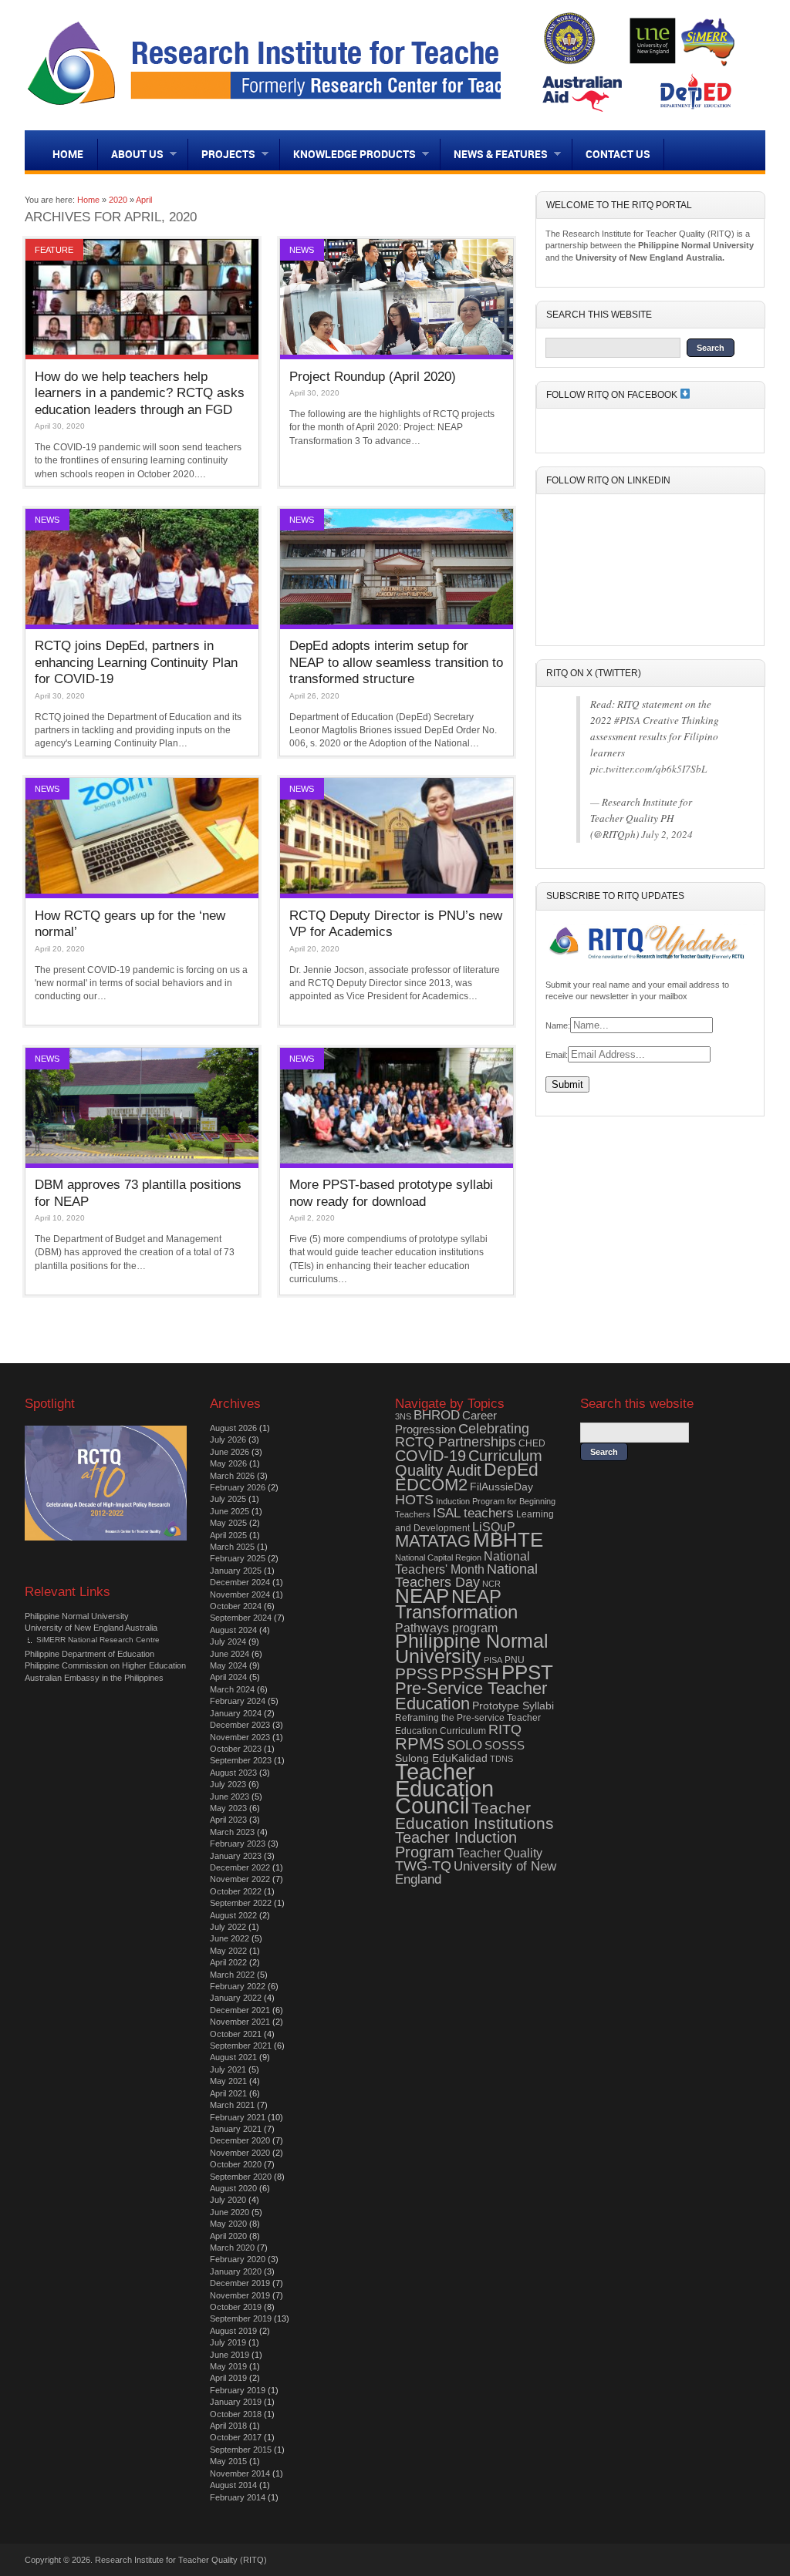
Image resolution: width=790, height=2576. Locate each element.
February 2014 (238, 2497)
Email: (557, 1055)
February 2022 (238, 1986)
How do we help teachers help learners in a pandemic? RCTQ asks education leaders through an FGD (140, 393)
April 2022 (228, 1962)
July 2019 (228, 2342)
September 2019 (241, 2318)
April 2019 (228, 2378)
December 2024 (240, 1582)
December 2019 (240, 2283)
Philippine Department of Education (89, 1654)
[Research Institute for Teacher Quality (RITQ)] (316, 106)
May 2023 (228, 1808)
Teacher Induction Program (456, 1844)
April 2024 (228, 1677)
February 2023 (238, 1844)
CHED (532, 1443)
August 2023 (233, 1773)
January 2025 (236, 1571)
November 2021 (240, 2022)
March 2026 (232, 1476)
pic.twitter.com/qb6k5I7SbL (648, 769)
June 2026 (230, 1452)
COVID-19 (430, 1456)
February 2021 (238, 2117)
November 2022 (240, 1879)
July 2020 (228, 2200)
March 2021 (232, 2105)
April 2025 (228, 1535)
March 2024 (232, 1689)
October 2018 (236, 2414)
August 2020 (233, 2188)
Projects (222, 154)
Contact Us (618, 154)
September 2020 (241, 2177)
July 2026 (228, 1440)
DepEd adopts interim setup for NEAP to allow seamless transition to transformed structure (396, 662)
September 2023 (241, 1760)
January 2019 (236, 2402)
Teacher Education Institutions (474, 1815)
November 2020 (240, 2153)
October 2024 (236, 1606)
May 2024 (228, 1665)
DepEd (511, 1470)
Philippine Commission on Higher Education (105, 1665)
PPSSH (470, 1674)
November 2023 (240, 1737)
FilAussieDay (501, 1487)
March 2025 (232, 1547)
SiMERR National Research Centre (98, 1640)
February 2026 (238, 1487)
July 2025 (228, 1499)
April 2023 (228, 1820)
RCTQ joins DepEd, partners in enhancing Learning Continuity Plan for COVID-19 (136, 662)
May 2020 (228, 2224)
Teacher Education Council (444, 1789)
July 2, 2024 (667, 834)
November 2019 (240, 2295)
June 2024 (230, 1654)
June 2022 (230, 1938)
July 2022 (228, 1927)
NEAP (422, 1596)
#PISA (627, 720)
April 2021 (228, 2093)
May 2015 (228, 2461)
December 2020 (240, 2140)
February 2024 (238, 1701)
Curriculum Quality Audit (469, 1463)
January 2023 (236, 1856)
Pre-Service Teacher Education (471, 1695)
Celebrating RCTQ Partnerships (462, 1435)
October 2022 (236, 1891)
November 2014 (240, 2473)
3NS (403, 1416)
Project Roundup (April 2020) (373, 376)
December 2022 (240, 1867)
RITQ (505, 1729)
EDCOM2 (431, 1485)
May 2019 (228, 2366)
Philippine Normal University (77, 1616)
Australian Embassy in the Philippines (94, 1678)
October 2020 (236, 2164)
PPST (527, 1672)
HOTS (414, 1500)
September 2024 (241, 1618)
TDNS (501, 1759)
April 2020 (228, 2236)
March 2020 (232, 2248)
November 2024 (240, 1594)
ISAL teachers (473, 1513)
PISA (493, 1660)
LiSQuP (494, 1527)
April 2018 (228, 2426)
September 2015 (241, 2450)
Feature (54, 250)
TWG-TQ (423, 1866)
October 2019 (236, 2307)
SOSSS (505, 1745)
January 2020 (236, 2271)
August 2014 (233, 2485)
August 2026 (233, 1428)
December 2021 (240, 2010)
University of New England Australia (91, 1628)
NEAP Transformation (456, 1604)
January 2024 (236, 1713)
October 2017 (236, 2437)
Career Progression (446, 1422)
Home (68, 154)
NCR (491, 1584)
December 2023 (240, 1725)
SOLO (464, 1745)
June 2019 (230, 2355)
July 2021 (228, 2069)
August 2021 (233, 2057)
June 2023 (230, 1796)
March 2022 (232, 1975)
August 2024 (233, 1630)
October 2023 (236, 1749)
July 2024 (228, 1642)
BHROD (437, 1415)
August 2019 (233, 2331)
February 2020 (238, 2259)
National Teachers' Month (463, 1563)
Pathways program (446, 1628)
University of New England (476, 1873)
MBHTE (508, 1540)
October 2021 (236, 2034)
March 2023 (232, 1832)
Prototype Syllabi (513, 1706)
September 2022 (241, 1903)
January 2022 (236, 1998)
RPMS (420, 1744)
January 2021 (236, 2129)
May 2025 (228, 1523)
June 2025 (230, 1511)
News (302, 250)
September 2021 (241, 2046)
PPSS (417, 1674)
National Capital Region (438, 1557)
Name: (558, 1025)
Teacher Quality (500, 1853)
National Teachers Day (466, 1576)
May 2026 (228, 1463)
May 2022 (228, 1951)
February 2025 (238, 1558)
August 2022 (233, 1915)
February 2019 (238, 2390)
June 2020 (230, 2212)
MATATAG (433, 1541)
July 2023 (228, 1784)
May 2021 (228, 2081)
